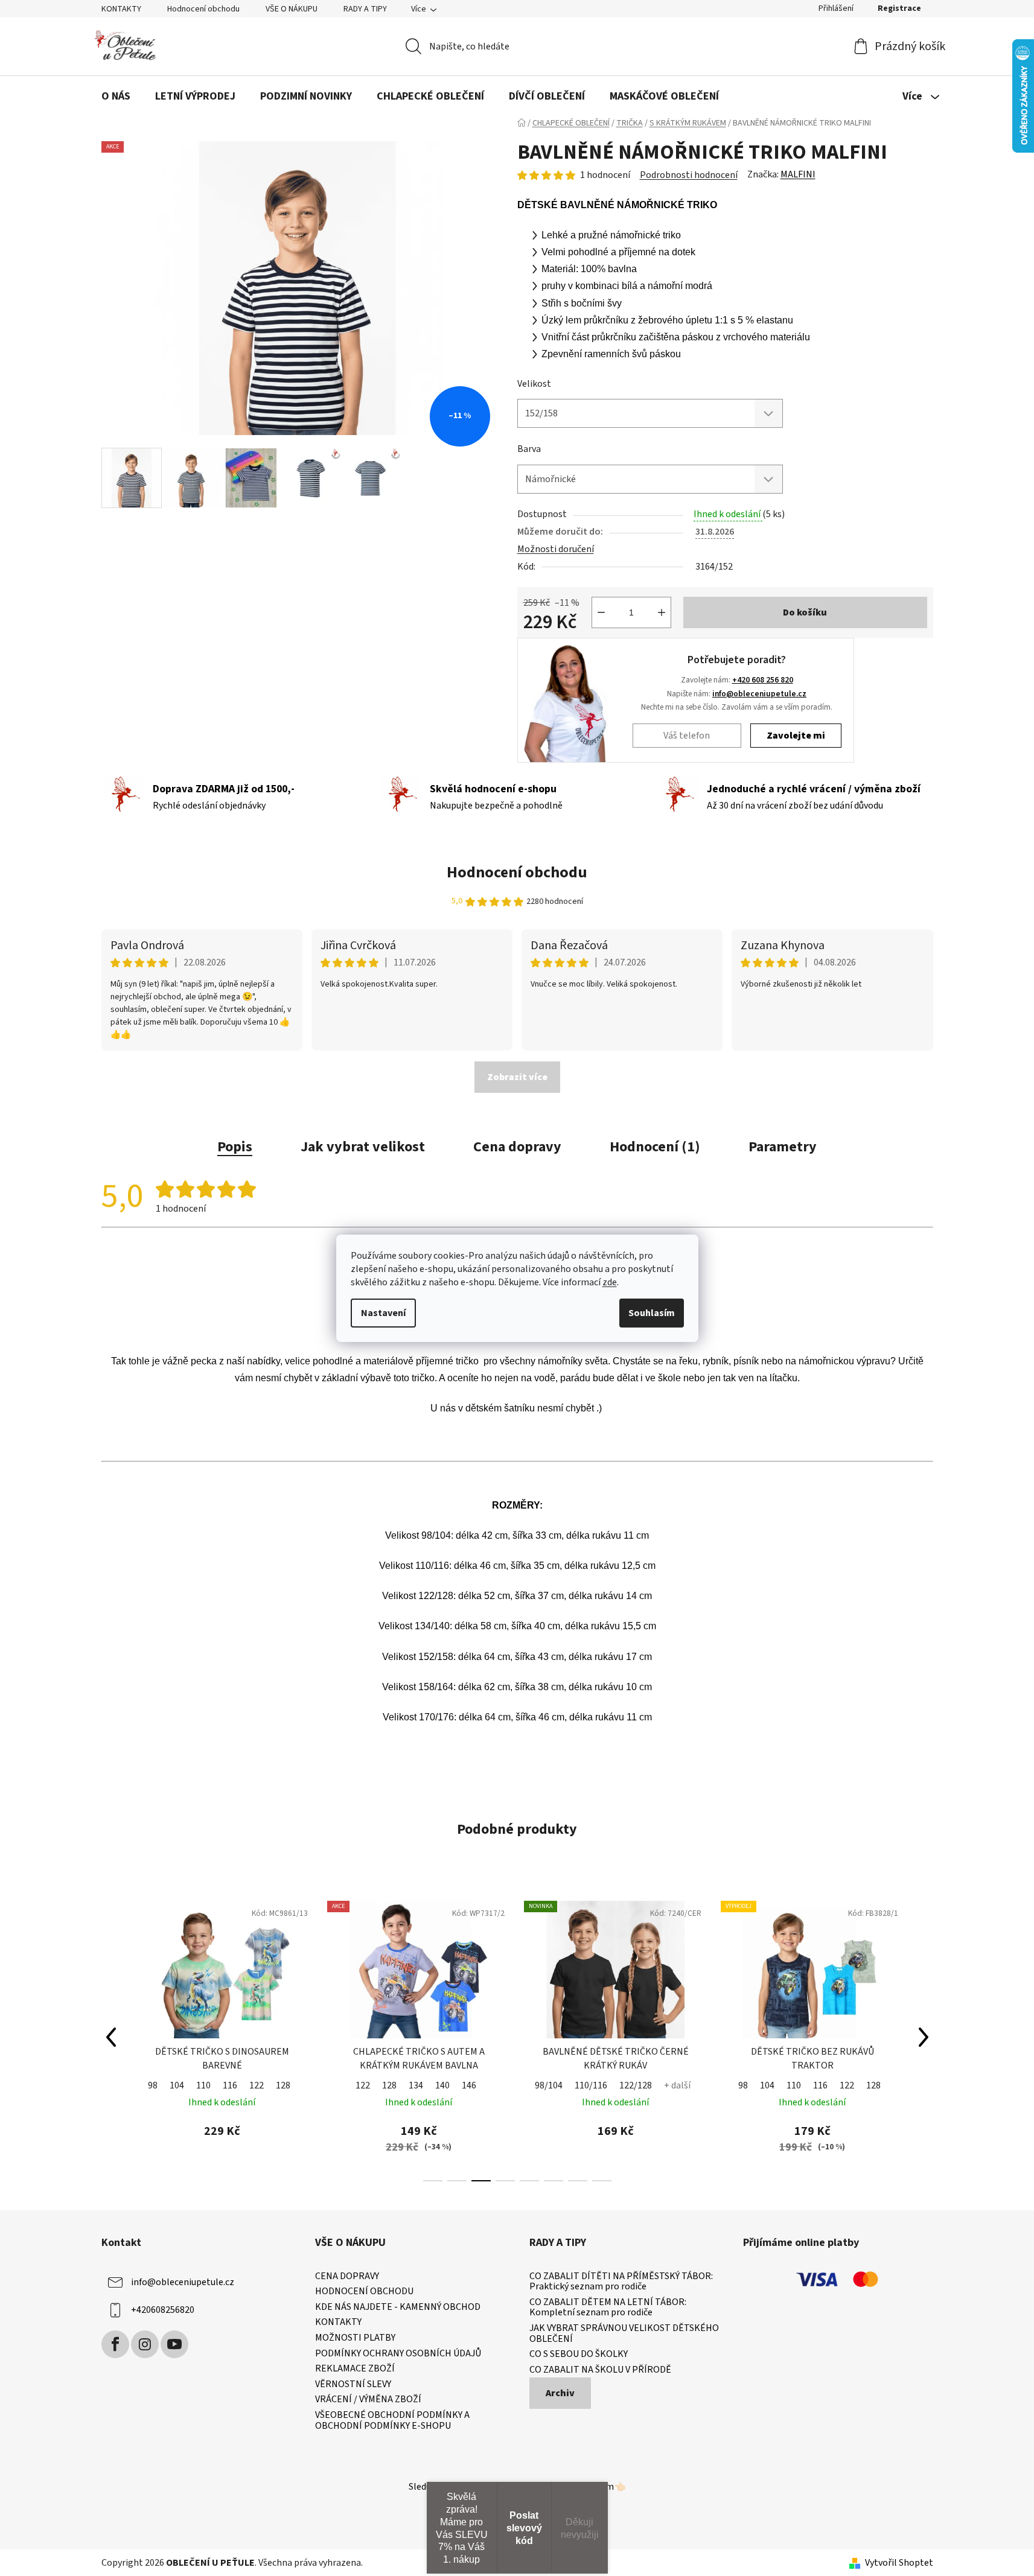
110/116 (591, 2085)
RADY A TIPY (365, 9)
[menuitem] (116, 97)
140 (442, 2085)
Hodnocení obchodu (203, 9)
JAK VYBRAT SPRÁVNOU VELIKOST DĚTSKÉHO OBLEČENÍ (624, 2334)
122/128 (636, 2085)
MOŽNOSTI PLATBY (355, 2338)
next (924, 2037)
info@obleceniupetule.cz (759, 694)
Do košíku (805, 612)
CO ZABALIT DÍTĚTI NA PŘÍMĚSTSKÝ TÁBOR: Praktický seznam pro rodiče (621, 2282)
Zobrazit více (517, 1077)
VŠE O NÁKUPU (292, 9)
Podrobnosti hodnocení (689, 175)
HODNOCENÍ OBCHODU (364, 2292)
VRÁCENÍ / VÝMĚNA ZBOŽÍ (368, 2400)
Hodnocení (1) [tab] (655, 1147)
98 (153, 2085)
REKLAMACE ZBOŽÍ (355, 2369)
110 (203, 2085)
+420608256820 (163, 2310)
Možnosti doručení (556, 549)
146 (469, 2085)
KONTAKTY (121, 9)
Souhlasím (652, 1313)
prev (111, 2037)
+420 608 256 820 (763, 680)
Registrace (899, 8)
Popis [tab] (235, 1147)
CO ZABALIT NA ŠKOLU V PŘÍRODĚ (600, 2370)
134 (416, 2085)
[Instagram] (145, 2344)
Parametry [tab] (783, 1147)
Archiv (560, 2393)
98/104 (549, 2085)
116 (230, 2085)
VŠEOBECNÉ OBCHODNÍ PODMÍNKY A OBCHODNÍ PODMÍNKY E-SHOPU (392, 2421)
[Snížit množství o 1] (601, 612)
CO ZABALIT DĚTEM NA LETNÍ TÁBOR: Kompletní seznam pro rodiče (608, 2308)
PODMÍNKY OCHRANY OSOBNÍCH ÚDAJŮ (398, 2354)
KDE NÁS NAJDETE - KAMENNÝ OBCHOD (398, 2307)
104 (177, 2085)
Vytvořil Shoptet (899, 2563)
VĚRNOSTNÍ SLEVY (353, 2385)
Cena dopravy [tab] (517, 1147)
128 (283, 2085)
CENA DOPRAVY (347, 2277)
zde (610, 1282)
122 (257, 2085)
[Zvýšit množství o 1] (662, 612)
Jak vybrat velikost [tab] (363, 1147)
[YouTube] (174, 2344)
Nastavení (383, 1313)
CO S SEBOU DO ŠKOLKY (579, 2355)
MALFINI (798, 174)
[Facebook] (115, 2344)
